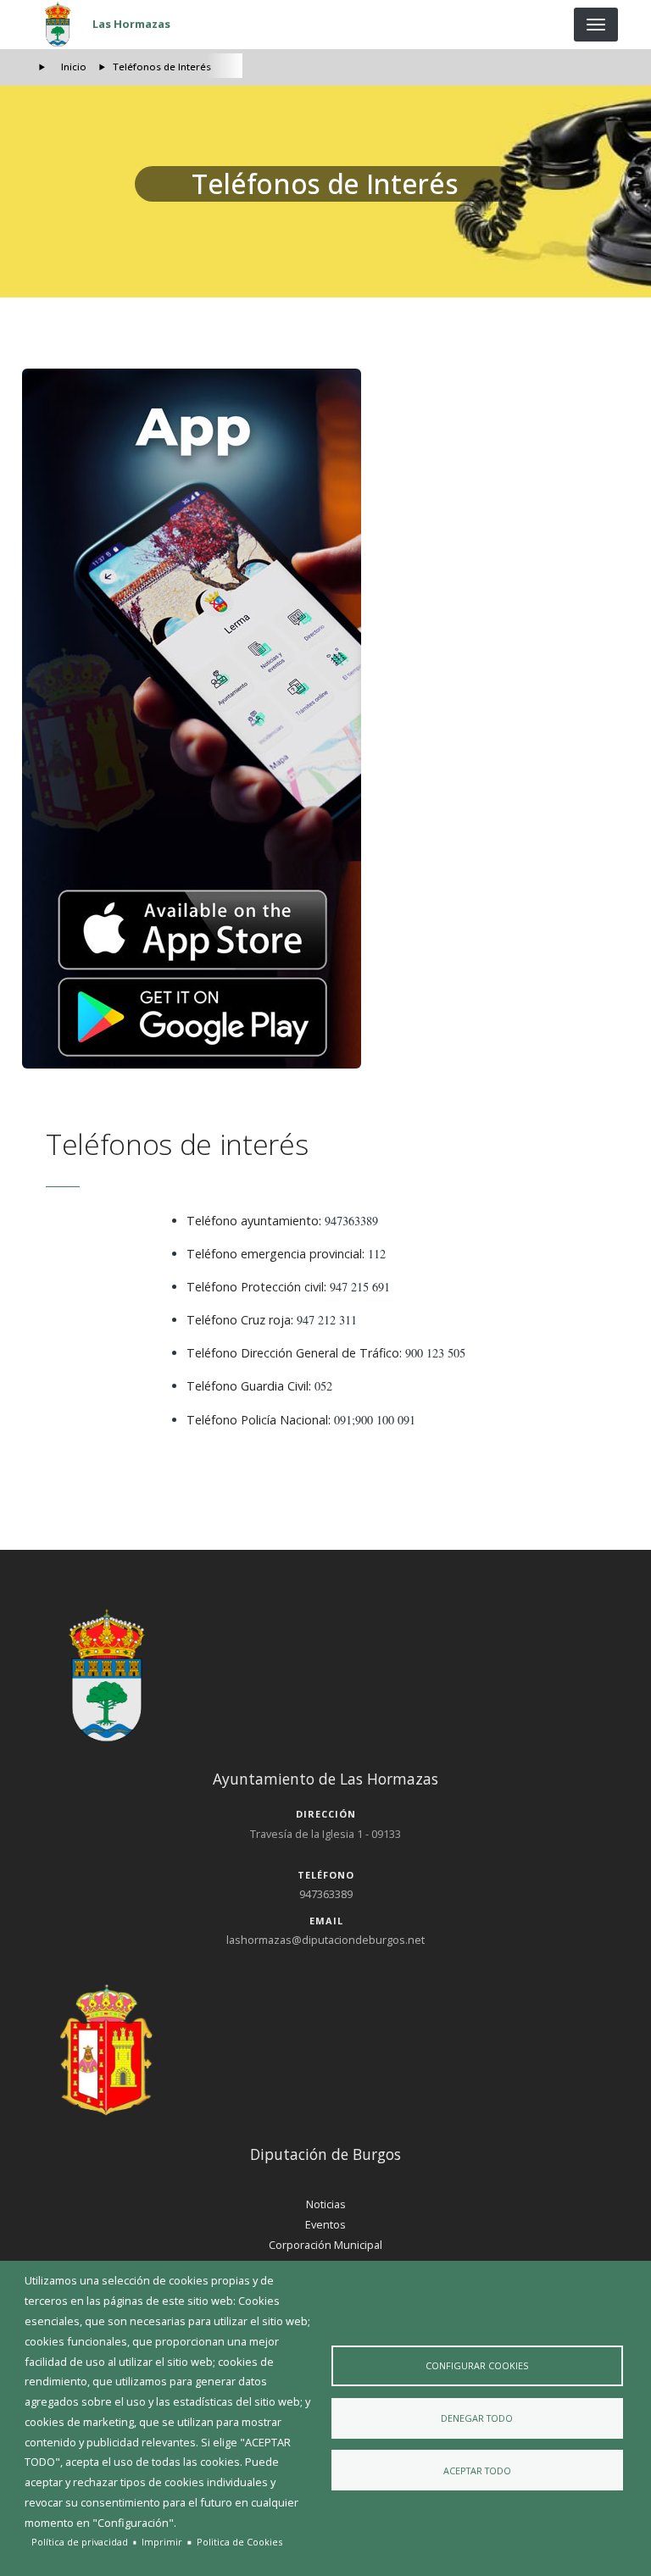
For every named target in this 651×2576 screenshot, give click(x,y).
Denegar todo (477, 2418)
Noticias (326, 2204)
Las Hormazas (131, 24)
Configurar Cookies (477, 2365)
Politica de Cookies (239, 2542)
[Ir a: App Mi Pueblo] (326, 719)
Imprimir (162, 2542)
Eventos (325, 2224)
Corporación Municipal (325, 2245)
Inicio (74, 67)
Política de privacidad (80, 2542)
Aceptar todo (477, 2471)
